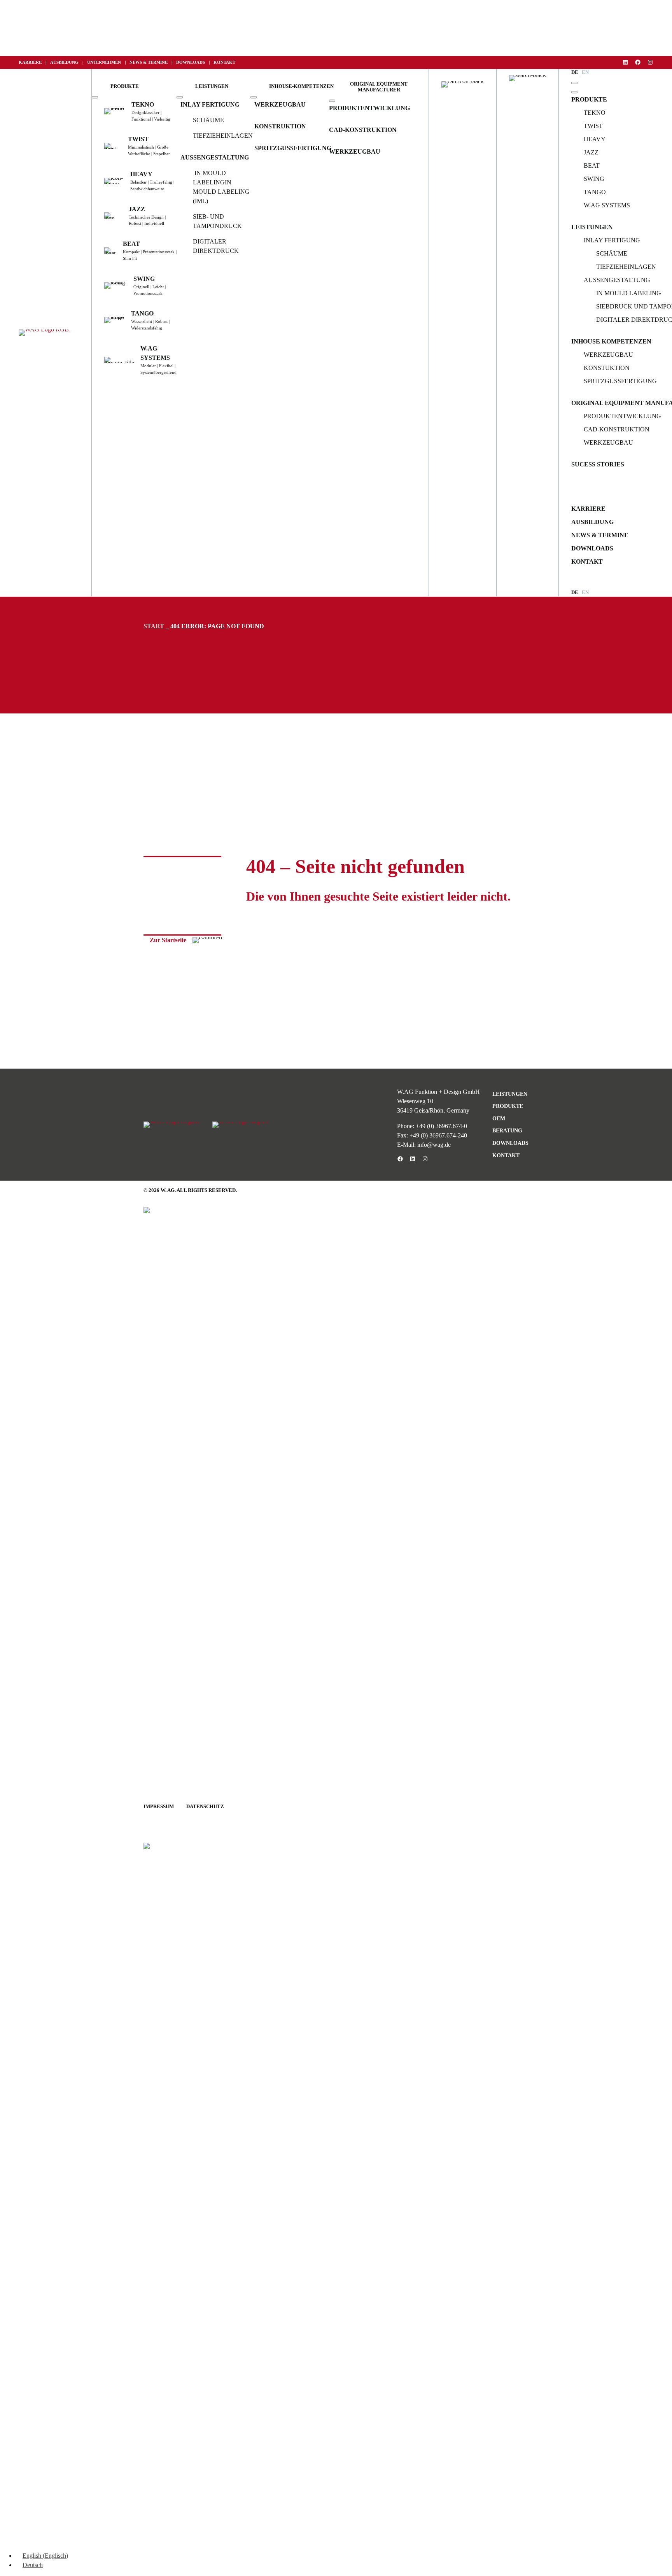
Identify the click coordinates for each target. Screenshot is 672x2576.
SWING (594, 179)
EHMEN (113, 62)
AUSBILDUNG (64, 62)
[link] (585, 73)
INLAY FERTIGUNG (210, 104)
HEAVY (595, 139)
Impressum (159, 1807)
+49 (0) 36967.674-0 (441, 1126)
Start (154, 626)
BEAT (592, 166)
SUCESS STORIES (598, 464)
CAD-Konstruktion (363, 130)
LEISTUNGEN (592, 227)
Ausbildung (592, 522)
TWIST (593, 126)
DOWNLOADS (191, 62)
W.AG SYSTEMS (607, 205)
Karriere (588, 509)
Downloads (592, 548)
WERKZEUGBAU (355, 152)
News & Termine (600, 535)
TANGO (595, 192)
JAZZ (591, 152)
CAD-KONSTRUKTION (617, 429)
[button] (125, 87)
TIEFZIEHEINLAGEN (223, 136)
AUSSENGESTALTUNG (215, 157)
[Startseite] (44, 333)
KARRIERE (30, 62)
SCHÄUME (208, 120)
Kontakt (587, 562)
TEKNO (595, 113)
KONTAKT (224, 62)
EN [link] (585, 592)
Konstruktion (280, 126)
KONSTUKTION (607, 368)
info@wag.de (434, 1145)
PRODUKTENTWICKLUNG (369, 108)
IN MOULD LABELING (629, 293)
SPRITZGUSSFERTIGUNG (293, 148)
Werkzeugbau (280, 104)
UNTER (94, 62)
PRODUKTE (589, 99)
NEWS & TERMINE (149, 62)
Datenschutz (205, 1807)
